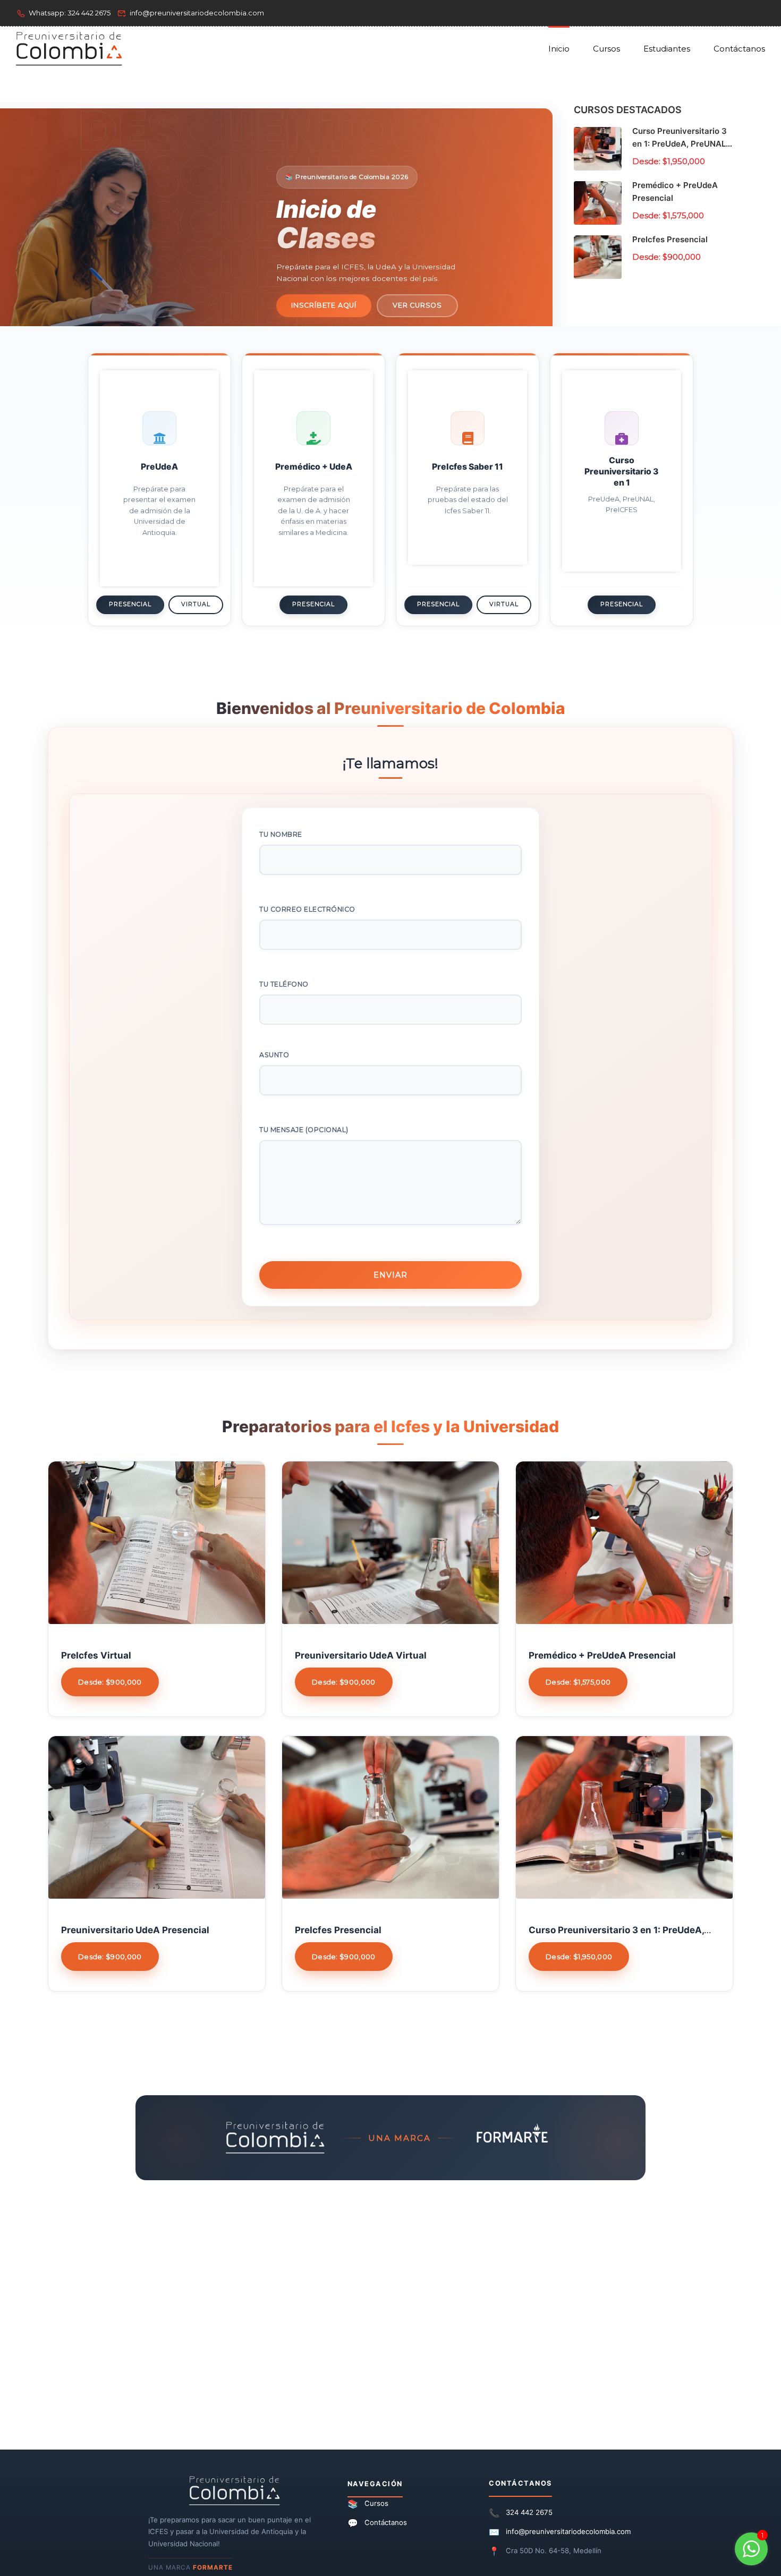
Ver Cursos (417, 305)
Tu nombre (281, 834)
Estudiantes (667, 49)
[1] (751, 2554)
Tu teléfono (284, 984)
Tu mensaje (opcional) (304, 1130)
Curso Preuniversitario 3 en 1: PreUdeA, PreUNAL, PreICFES (680, 144)
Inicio (559, 49)
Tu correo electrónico (307, 909)
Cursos (606, 49)
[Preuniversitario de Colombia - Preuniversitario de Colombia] (69, 49)
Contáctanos (739, 49)
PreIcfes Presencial (670, 239)
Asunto (274, 1055)
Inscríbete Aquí (324, 305)
